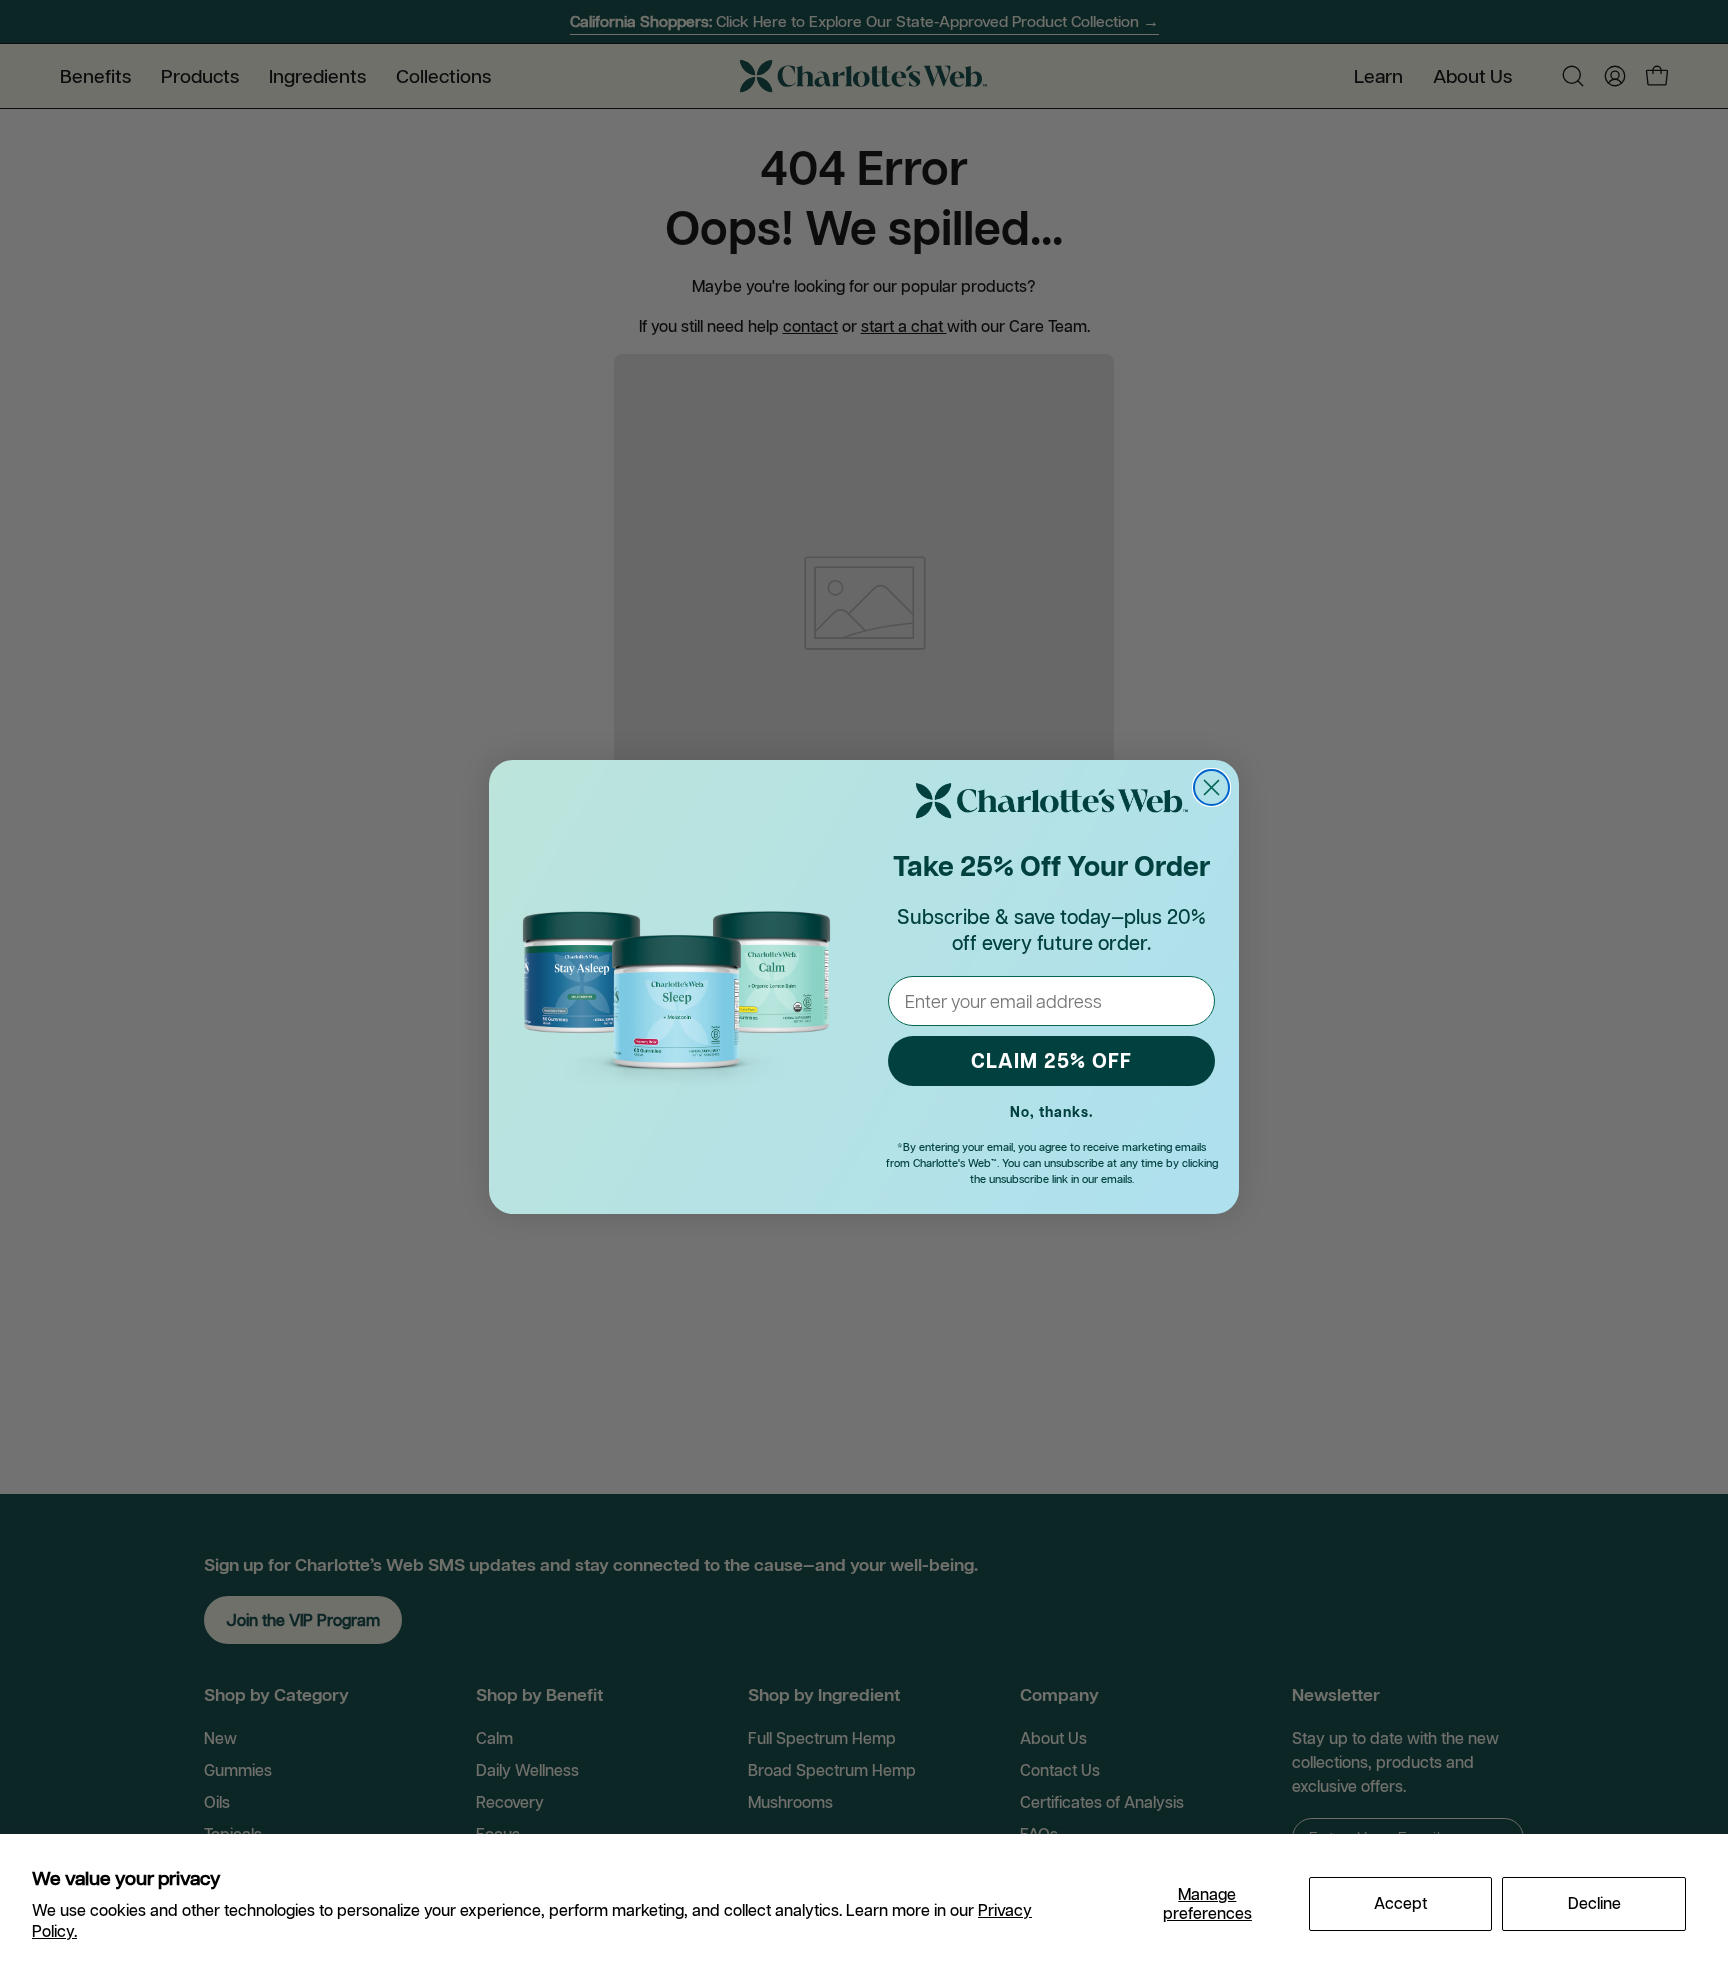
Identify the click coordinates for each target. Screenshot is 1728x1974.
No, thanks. (1052, 1112)
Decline (1594, 1903)
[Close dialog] (1211, 787)
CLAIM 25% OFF (1051, 1061)
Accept (1400, 1903)
